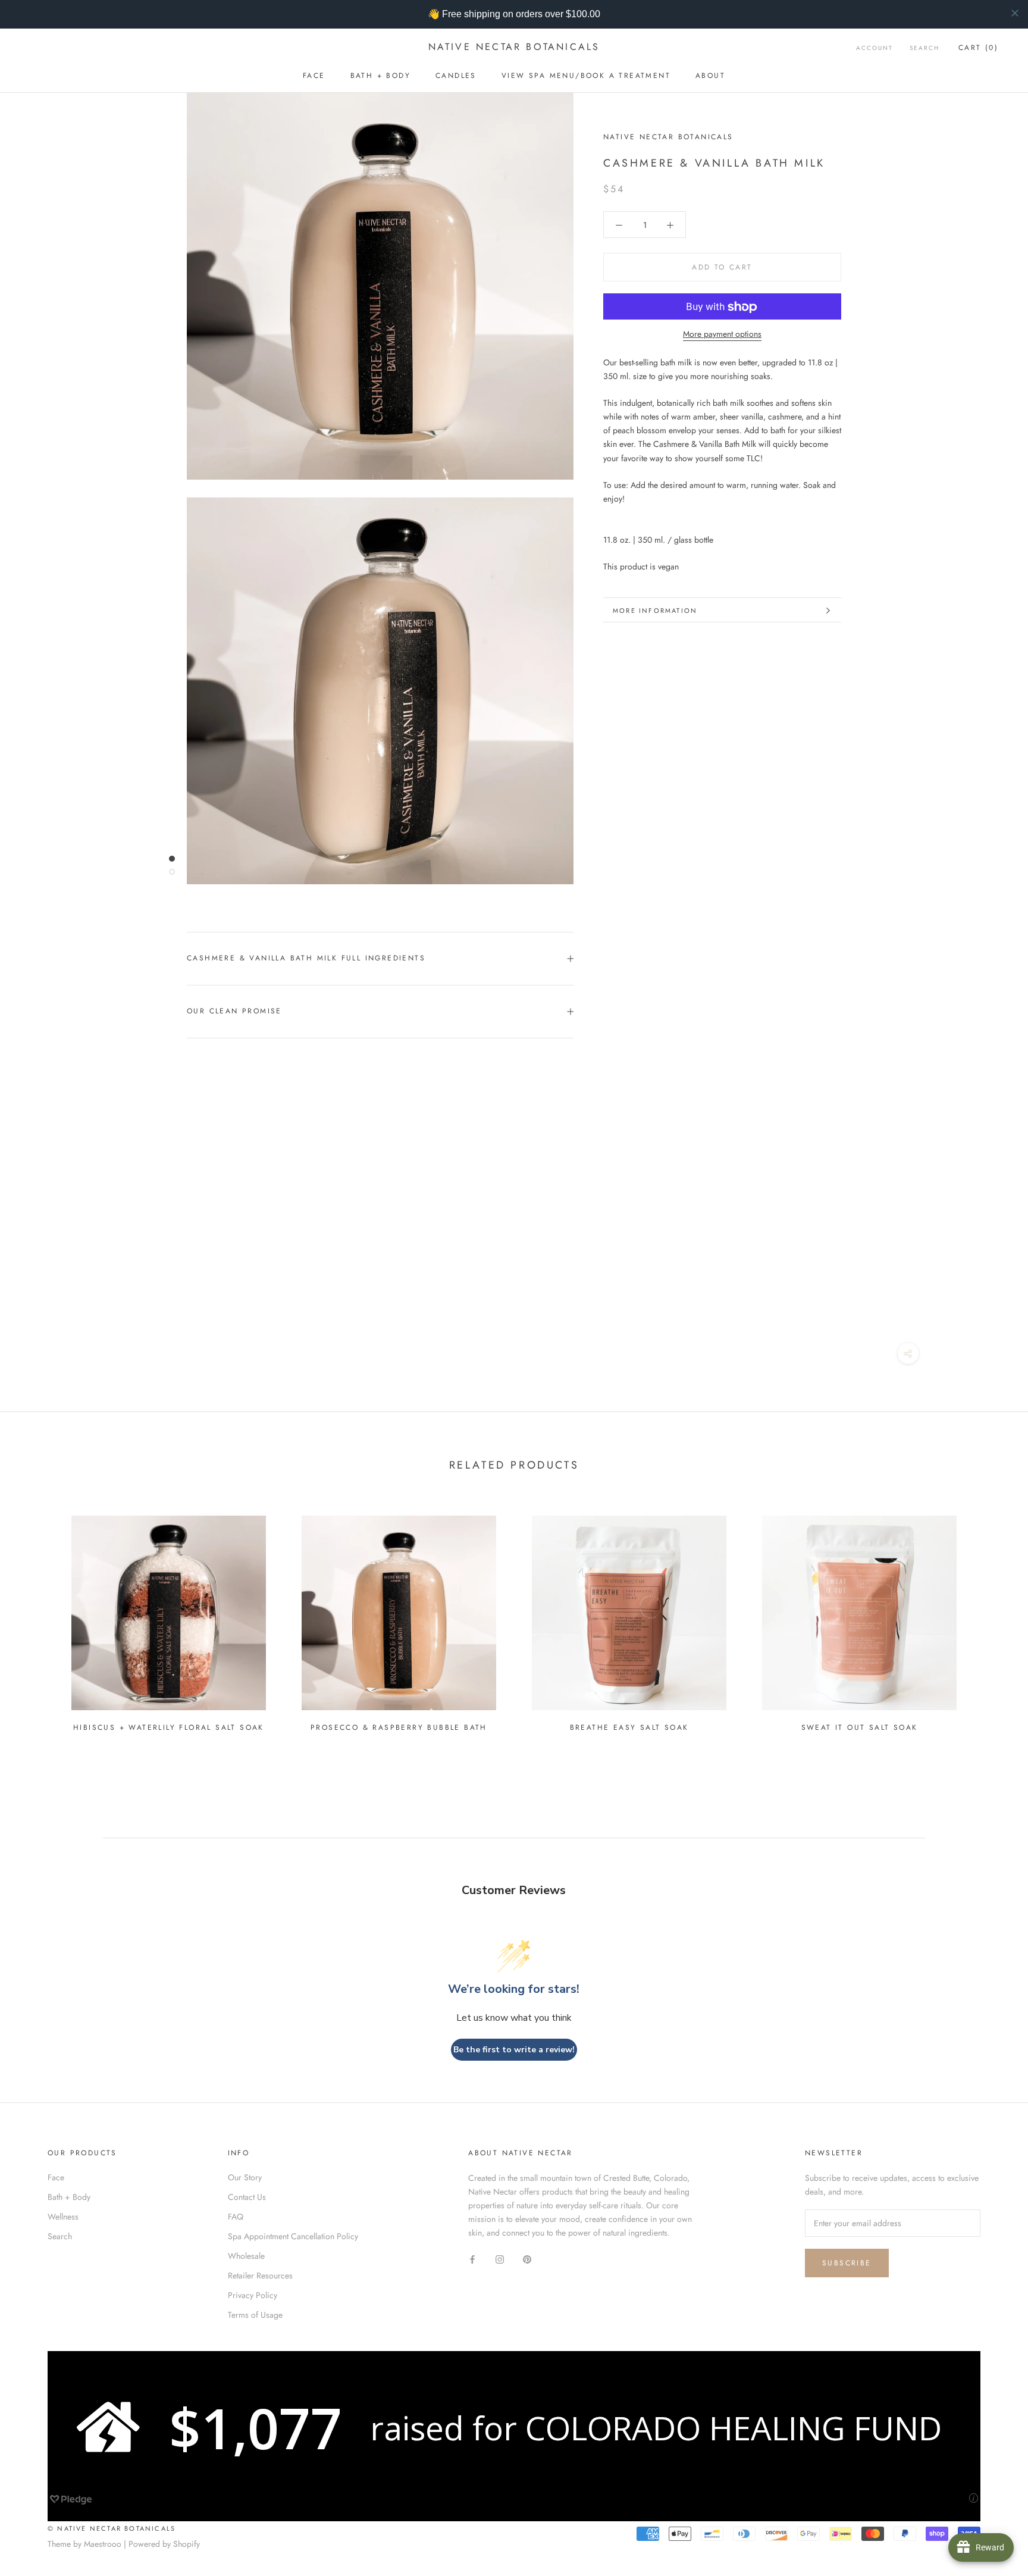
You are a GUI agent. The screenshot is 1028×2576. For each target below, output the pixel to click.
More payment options (722, 334)
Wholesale (246, 2256)
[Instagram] (500, 2259)
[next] (991, 1619)
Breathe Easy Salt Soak (629, 1727)
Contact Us (247, 2197)
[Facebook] (472, 2259)
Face (314, 76)
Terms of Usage (255, 2315)
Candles (456, 76)
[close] (1015, 13)
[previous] (37, 1619)
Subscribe (847, 2263)
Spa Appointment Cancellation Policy (293, 2236)
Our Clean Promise (234, 1011)
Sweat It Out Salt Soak (860, 1727)
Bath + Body (380, 76)
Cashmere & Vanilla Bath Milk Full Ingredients (306, 958)
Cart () (978, 48)
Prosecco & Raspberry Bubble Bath (399, 1727)
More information (655, 611)
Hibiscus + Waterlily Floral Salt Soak (169, 1727)
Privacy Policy (253, 2295)
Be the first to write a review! (514, 2050)
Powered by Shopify (164, 2544)
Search (924, 48)
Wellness (63, 2217)
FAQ (236, 2217)
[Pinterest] (527, 2259)
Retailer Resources (260, 2275)
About (710, 76)
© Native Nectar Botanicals (112, 2528)
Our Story (245, 2177)
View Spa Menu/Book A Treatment (586, 76)
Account (875, 48)
